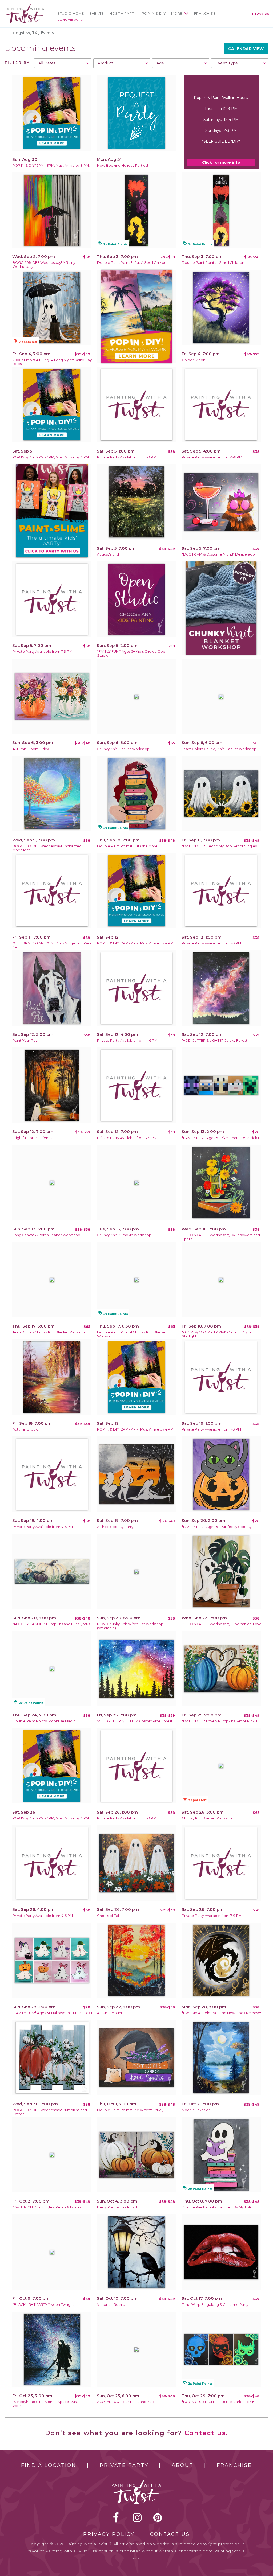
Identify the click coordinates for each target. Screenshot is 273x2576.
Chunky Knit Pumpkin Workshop (124, 1235)
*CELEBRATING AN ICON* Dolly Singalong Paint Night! (52, 945)
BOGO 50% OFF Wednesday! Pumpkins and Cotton (50, 2112)
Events (97, 13)
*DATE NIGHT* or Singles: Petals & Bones (47, 2207)
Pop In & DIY (154, 13)
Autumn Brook (25, 1429)
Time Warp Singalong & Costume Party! (216, 2305)
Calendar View (246, 49)
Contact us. (206, 2433)
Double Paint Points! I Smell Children (213, 263)
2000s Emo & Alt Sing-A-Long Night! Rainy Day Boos (52, 362)
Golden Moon (194, 360)
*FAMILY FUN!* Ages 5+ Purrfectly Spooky (217, 1527)
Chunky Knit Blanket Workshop (123, 749)
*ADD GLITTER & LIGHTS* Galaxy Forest (215, 1040)
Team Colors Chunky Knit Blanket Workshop (219, 749)
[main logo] (24, 6)
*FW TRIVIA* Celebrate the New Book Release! (221, 2013)
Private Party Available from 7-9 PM (42, 652)
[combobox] (63, 63)
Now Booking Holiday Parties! (123, 165)
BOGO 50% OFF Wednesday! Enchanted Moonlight (47, 848)
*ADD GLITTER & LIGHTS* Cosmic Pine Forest (135, 1721)
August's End (108, 554)
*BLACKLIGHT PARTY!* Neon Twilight (43, 2305)
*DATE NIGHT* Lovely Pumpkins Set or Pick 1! (219, 1721)
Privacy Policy (109, 2534)
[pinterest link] (158, 2517)
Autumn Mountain (112, 2013)
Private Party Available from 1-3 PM (127, 457)
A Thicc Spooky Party (115, 1527)
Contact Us (170, 2534)
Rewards (261, 14)
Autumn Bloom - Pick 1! (32, 749)
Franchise (205, 13)
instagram (137, 2517)
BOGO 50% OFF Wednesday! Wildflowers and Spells (221, 1237)
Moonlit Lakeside (196, 2110)
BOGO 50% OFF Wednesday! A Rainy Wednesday (44, 265)
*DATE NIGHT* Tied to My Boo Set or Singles (219, 846)
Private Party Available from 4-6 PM (212, 457)
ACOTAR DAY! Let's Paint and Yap (125, 2402)
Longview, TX (70, 20)
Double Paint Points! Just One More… (129, 846)
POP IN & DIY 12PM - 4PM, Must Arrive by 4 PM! (51, 457)
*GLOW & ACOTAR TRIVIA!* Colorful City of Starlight (217, 1334)
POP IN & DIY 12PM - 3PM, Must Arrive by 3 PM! (51, 165)
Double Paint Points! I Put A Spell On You (132, 263)
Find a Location (49, 2465)
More (177, 13)
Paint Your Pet (25, 1040)
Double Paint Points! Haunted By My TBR (217, 2207)
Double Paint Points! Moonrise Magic (44, 1721)
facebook (116, 2517)
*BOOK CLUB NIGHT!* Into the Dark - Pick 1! (218, 2402)
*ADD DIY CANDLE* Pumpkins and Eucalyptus (51, 1624)
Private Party (124, 2465)
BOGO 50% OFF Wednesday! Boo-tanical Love (222, 1624)
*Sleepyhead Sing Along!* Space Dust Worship (45, 2404)
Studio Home (71, 13)
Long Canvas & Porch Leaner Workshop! (47, 1235)
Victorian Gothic (111, 2305)
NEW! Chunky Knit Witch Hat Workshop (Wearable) (130, 1626)
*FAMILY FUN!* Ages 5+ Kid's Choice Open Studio (132, 654)
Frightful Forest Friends (32, 1138)
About (182, 2465)
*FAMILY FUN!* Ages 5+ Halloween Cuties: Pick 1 (52, 2013)
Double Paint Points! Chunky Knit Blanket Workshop (132, 1334)
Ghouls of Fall (108, 1916)
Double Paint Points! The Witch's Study (130, 2110)
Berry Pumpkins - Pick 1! (117, 2207)
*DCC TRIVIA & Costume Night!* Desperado (218, 554)
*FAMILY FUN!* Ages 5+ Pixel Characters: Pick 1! (221, 1138)
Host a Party (123, 13)
